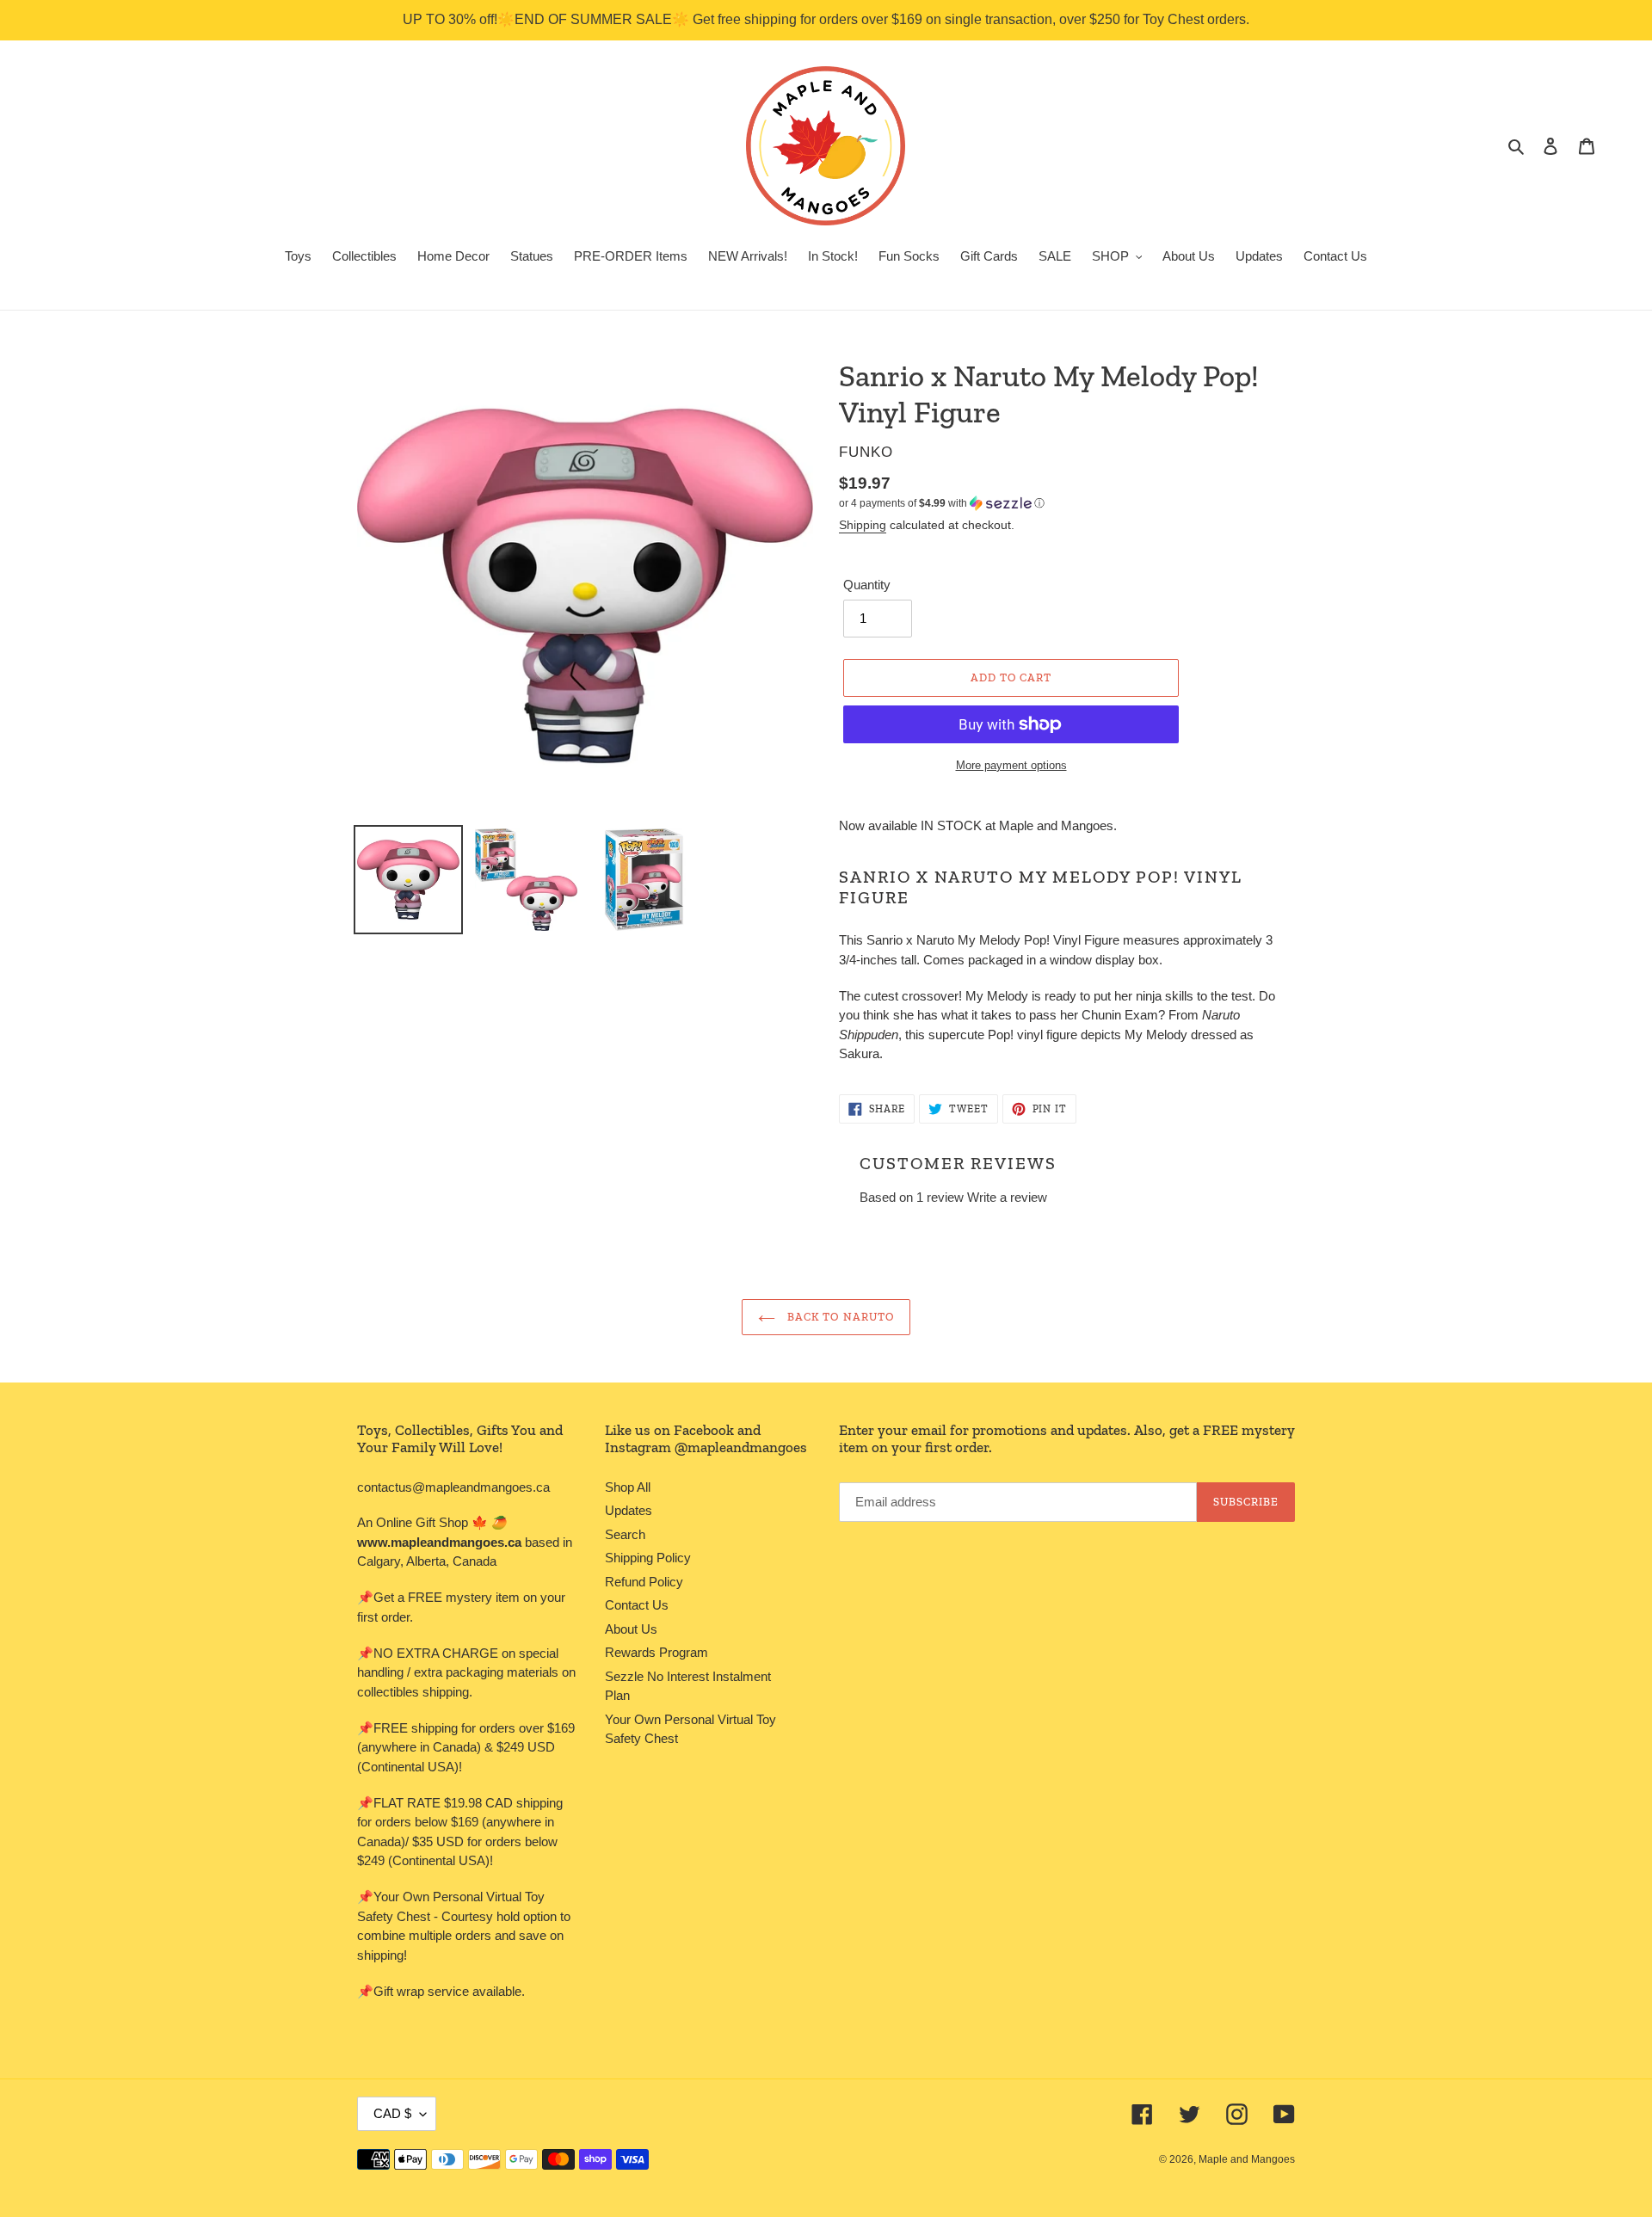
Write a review (1007, 1197)
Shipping (863, 525)
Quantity (867, 585)
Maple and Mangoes (1247, 2159)
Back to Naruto (839, 1317)
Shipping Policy (648, 1558)
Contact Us (637, 1605)
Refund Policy (644, 1582)
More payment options (1011, 765)
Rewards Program (656, 1652)
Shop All (628, 1487)
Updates (629, 1510)
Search (625, 1534)
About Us (631, 1629)
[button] (942, 503)
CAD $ (392, 2113)
